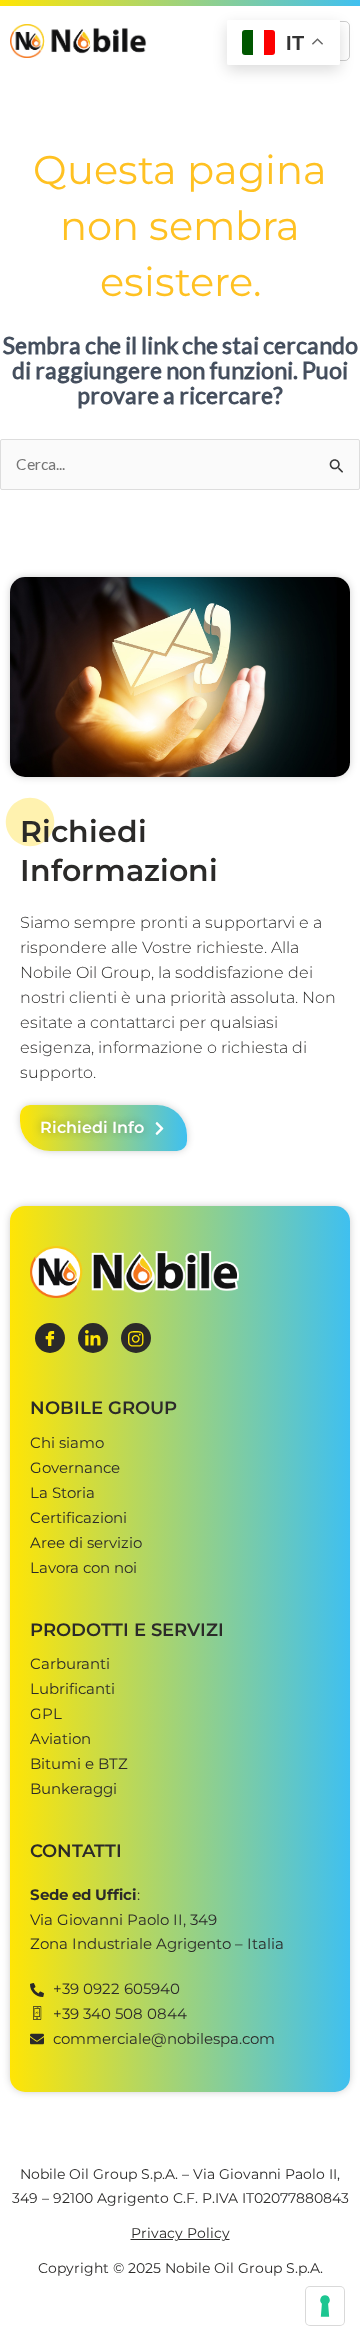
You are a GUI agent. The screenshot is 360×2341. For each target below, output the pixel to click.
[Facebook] (50, 1338)
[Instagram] (136, 1338)
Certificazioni (78, 1517)
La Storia (62, 1492)
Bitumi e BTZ (79, 1763)
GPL (46, 1713)
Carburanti (70, 1663)
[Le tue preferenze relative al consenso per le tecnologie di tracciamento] (325, 2306)
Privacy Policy (180, 2233)
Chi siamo (67, 1442)
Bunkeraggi (73, 1788)
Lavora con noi (83, 1567)
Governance (75, 1467)
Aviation (60, 1738)
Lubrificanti (72, 1688)
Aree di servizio (86, 1542)
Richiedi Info (92, 1127)
